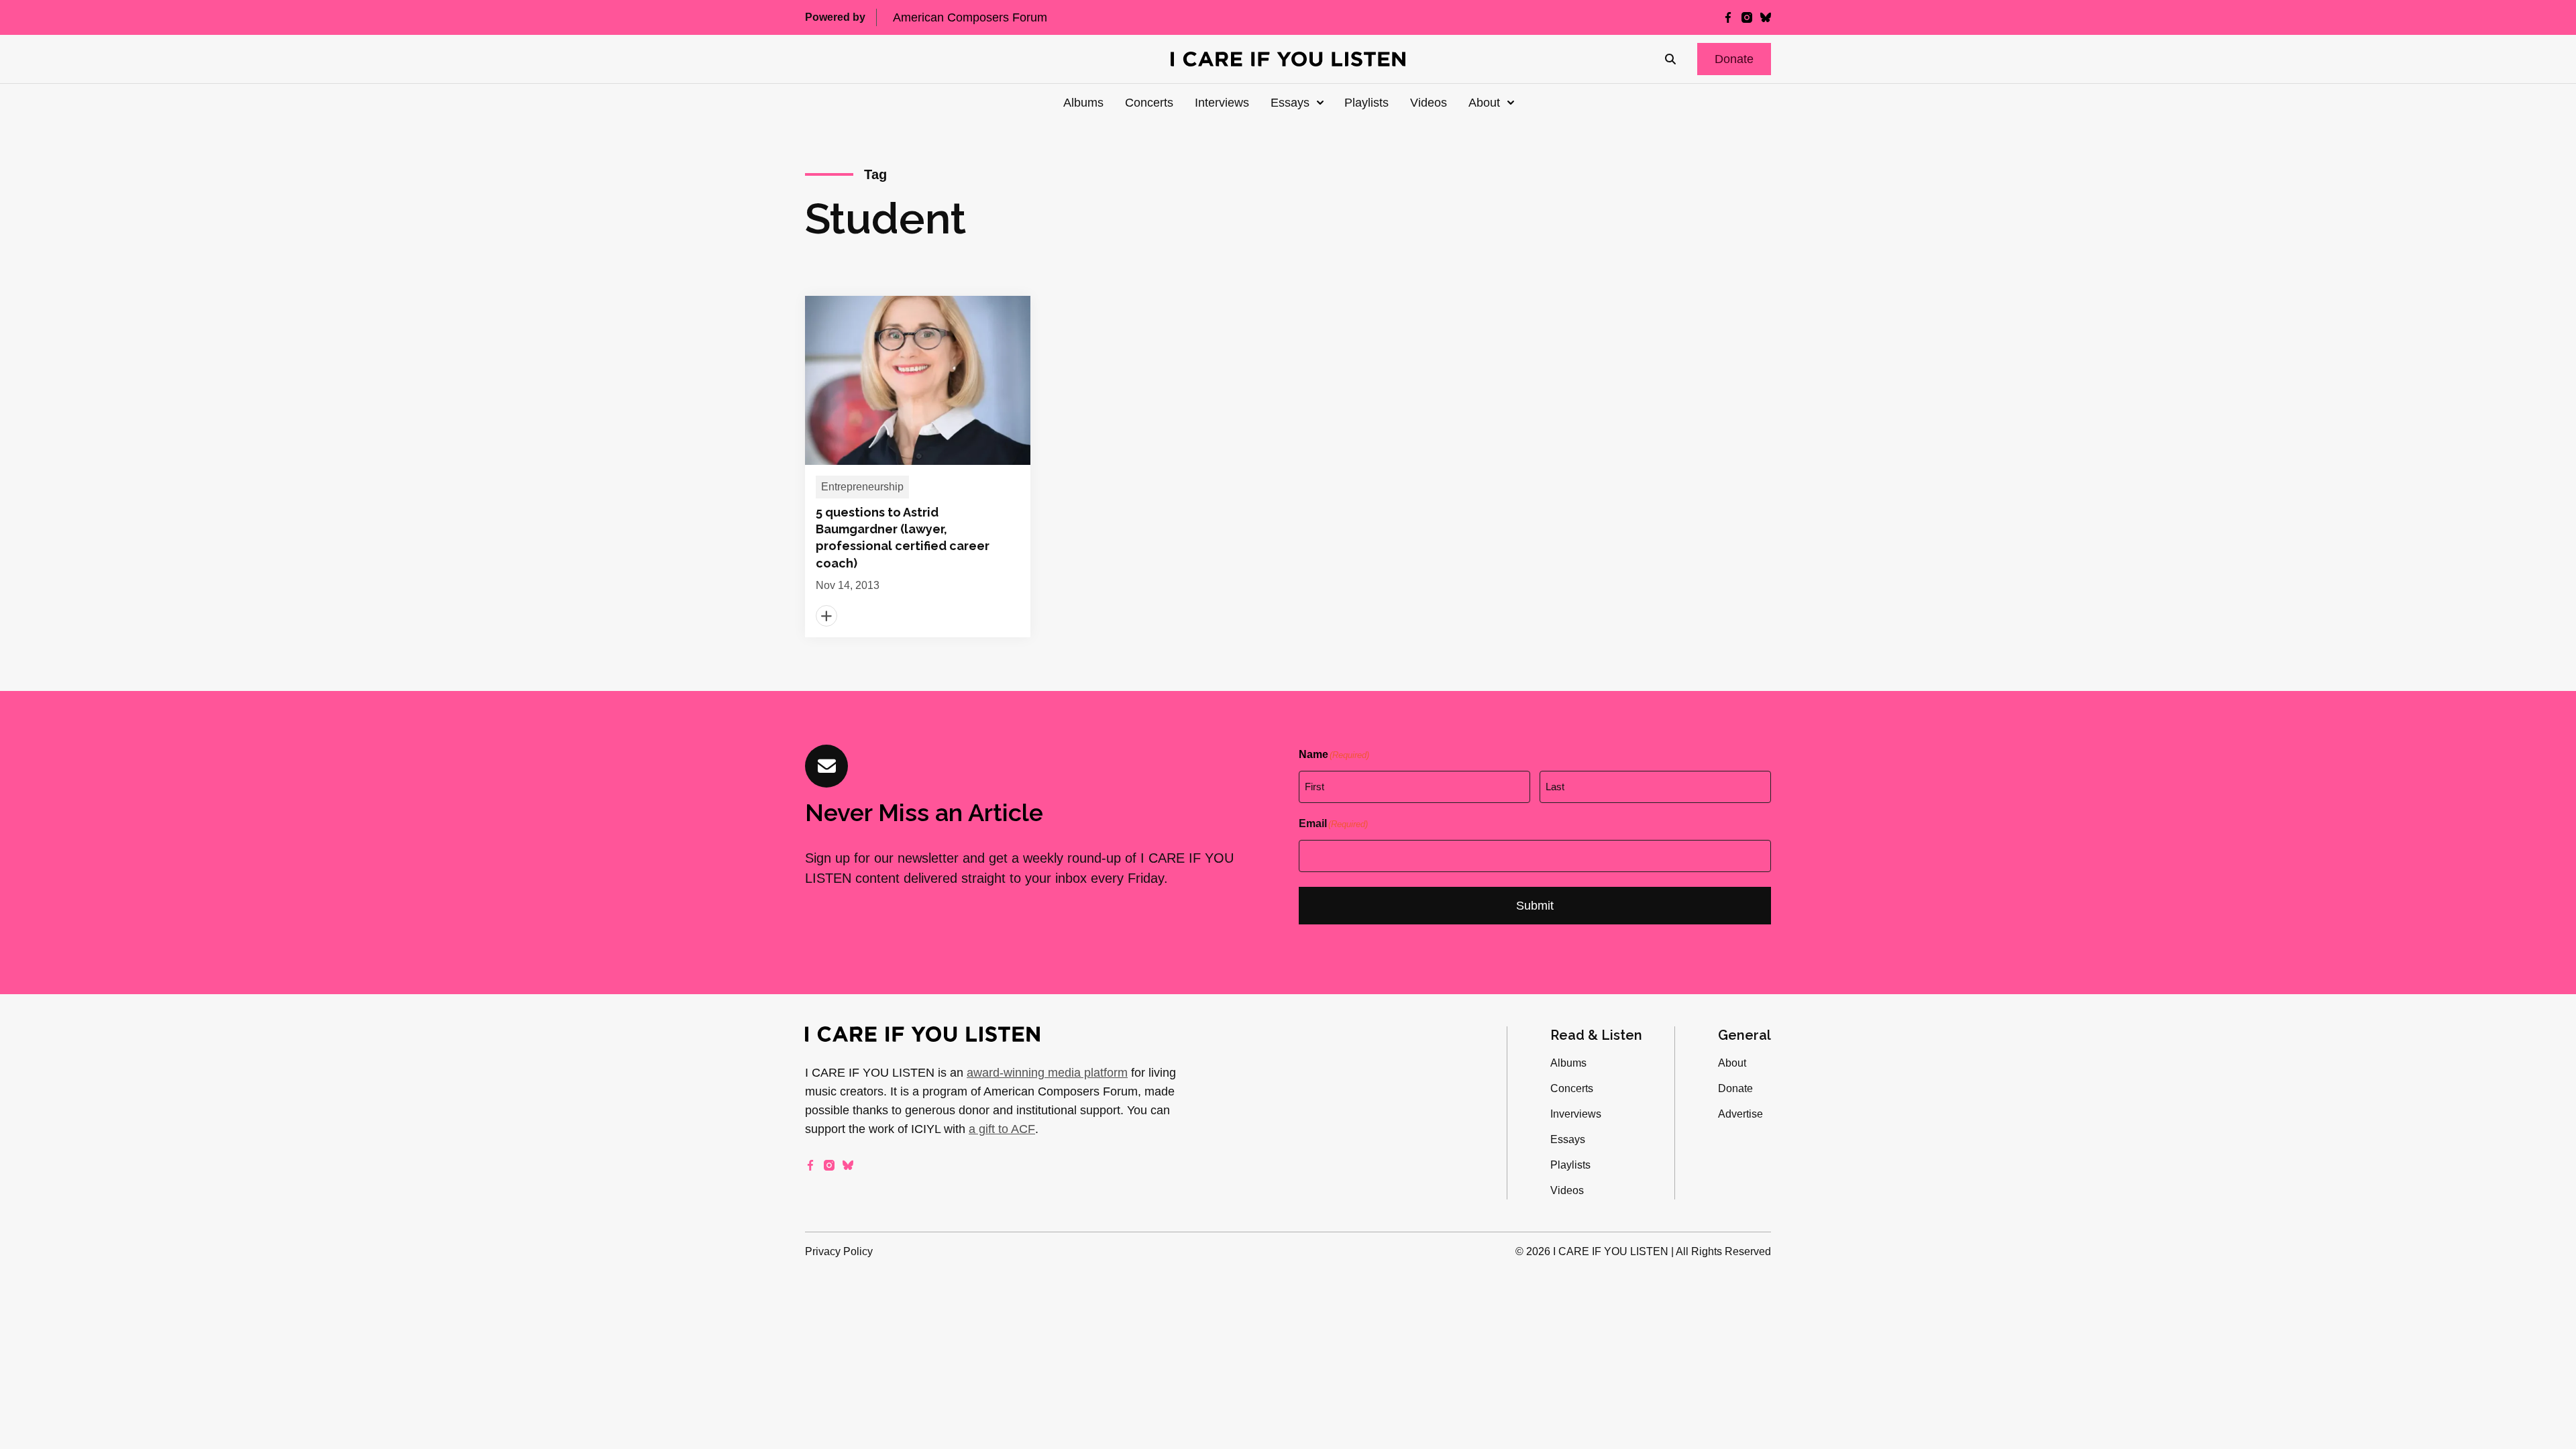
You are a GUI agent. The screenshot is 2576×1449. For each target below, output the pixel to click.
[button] (1734, 59)
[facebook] (1728, 17)
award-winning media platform (1047, 1073)
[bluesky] (1766, 17)
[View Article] (918, 467)
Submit (1535, 906)
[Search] (1670, 59)
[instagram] (1747, 17)
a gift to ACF (1002, 1129)
